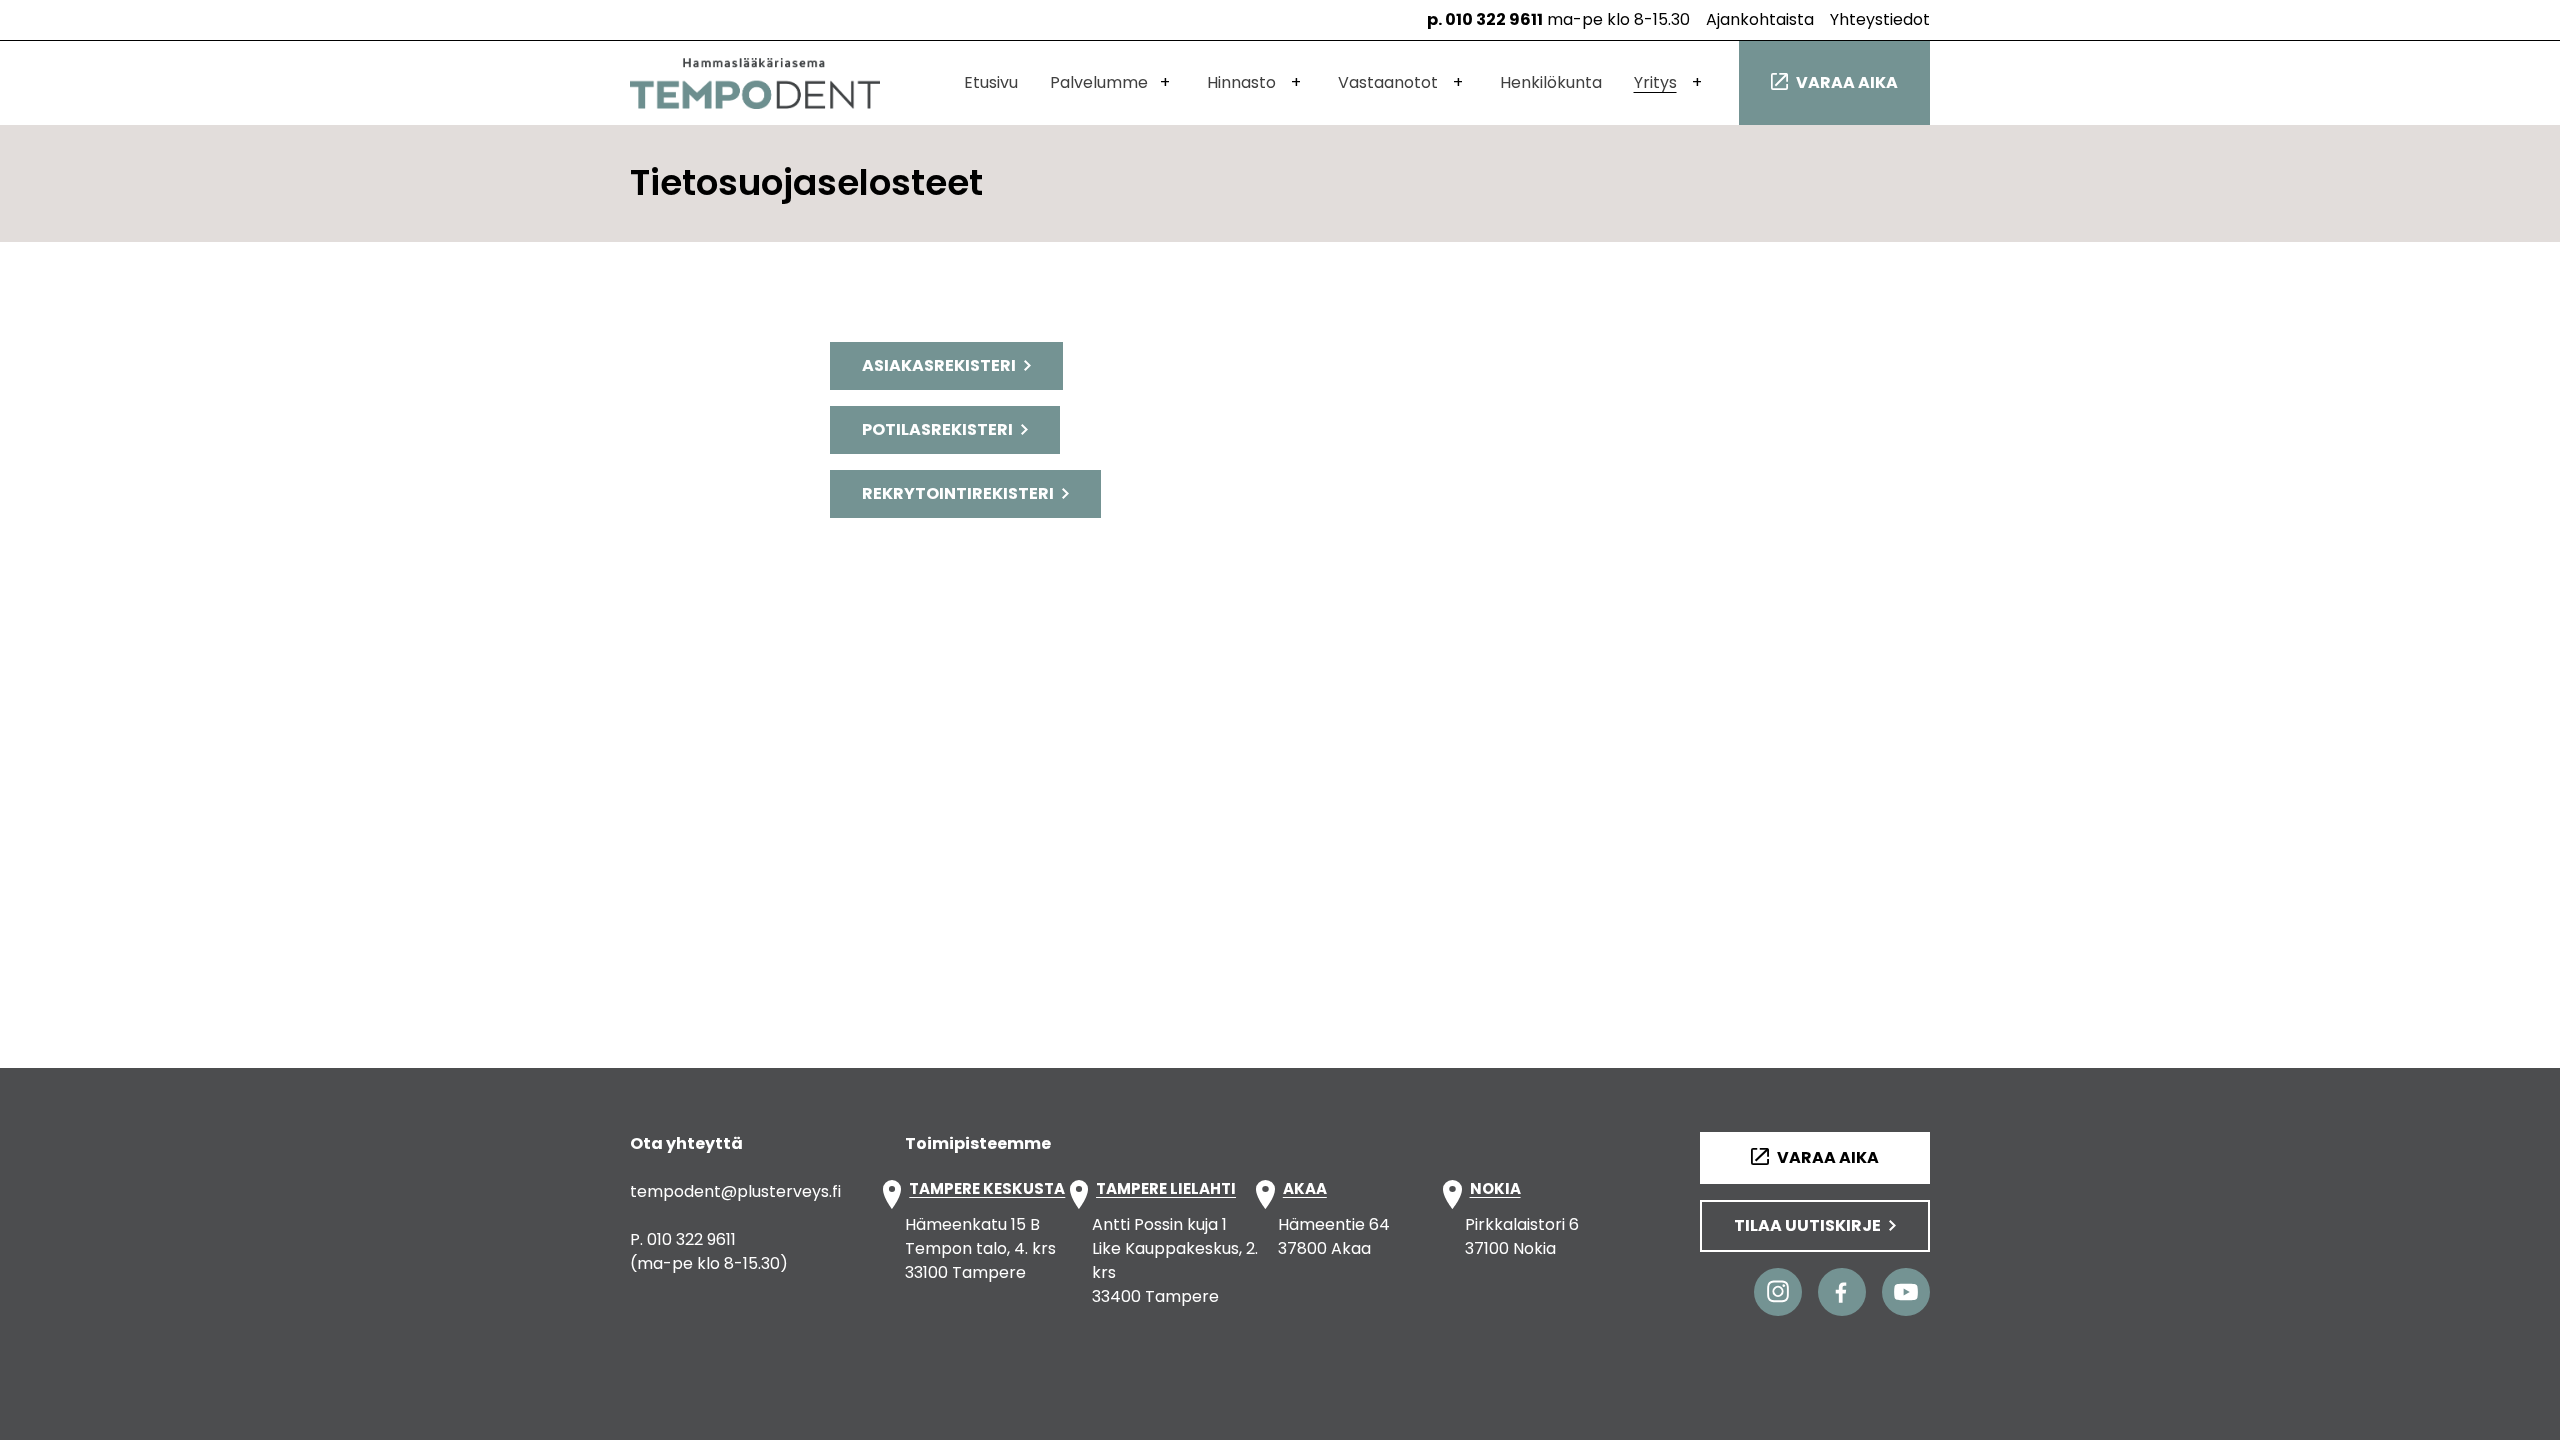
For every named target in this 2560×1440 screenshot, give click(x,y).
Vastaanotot (1388, 82)
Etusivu (991, 82)
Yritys (1655, 82)
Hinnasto (1241, 82)
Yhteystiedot (1880, 19)
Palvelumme (1099, 82)
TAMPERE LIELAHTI (1166, 1189)
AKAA (1305, 1189)
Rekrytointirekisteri (958, 493)
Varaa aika (1847, 82)
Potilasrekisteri (937, 429)
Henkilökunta (1551, 82)
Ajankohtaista (1760, 19)
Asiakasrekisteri (939, 365)
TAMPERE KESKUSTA (987, 1189)
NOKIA (1495, 1189)
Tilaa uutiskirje (1807, 1225)
